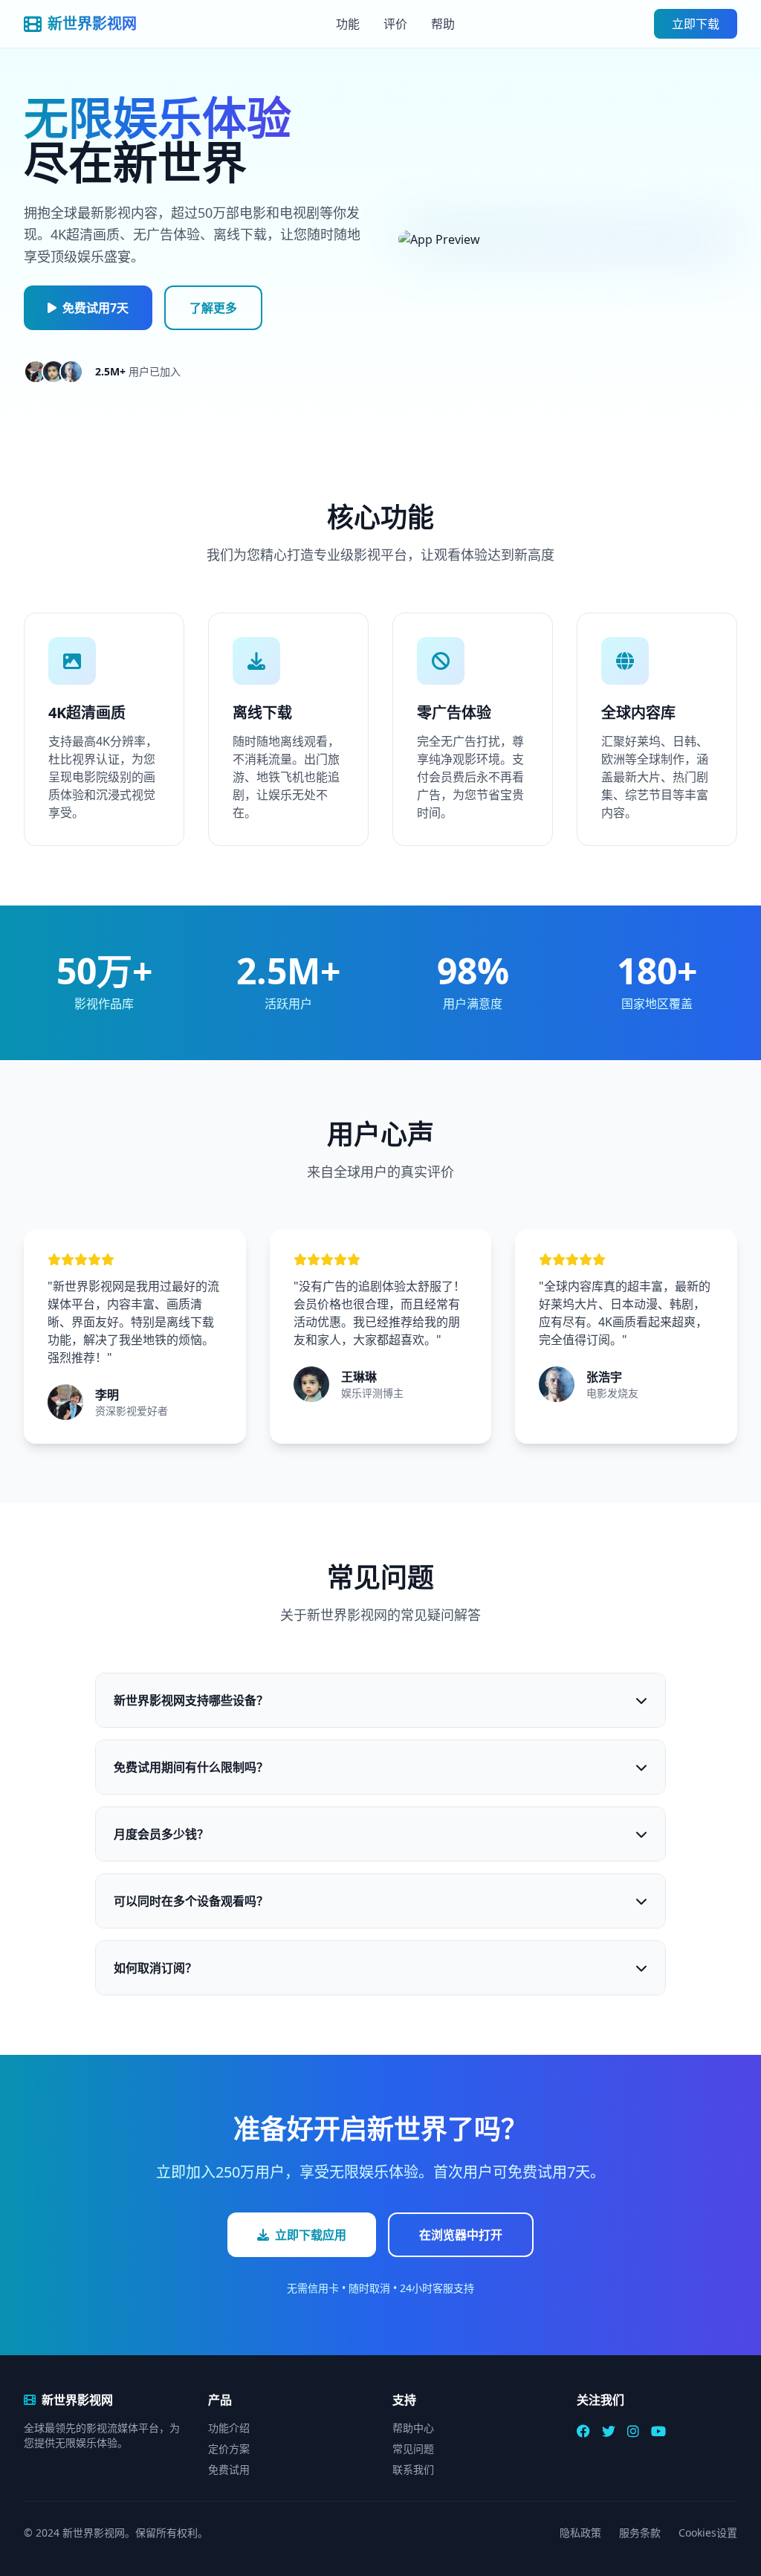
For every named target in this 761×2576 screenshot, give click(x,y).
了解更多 (213, 308)
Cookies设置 (708, 2533)
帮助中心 (413, 2428)
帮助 (443, 24)
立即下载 (696, 24)
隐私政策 (580, 2533)
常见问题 (413, 2449)
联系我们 (413, 2469)
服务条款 (640, 2533)
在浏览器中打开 (461, 2235)
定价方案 (229, 2449)
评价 (395, 24)
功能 (348, 24)
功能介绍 (229, 2428)
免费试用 (229, 2469)
